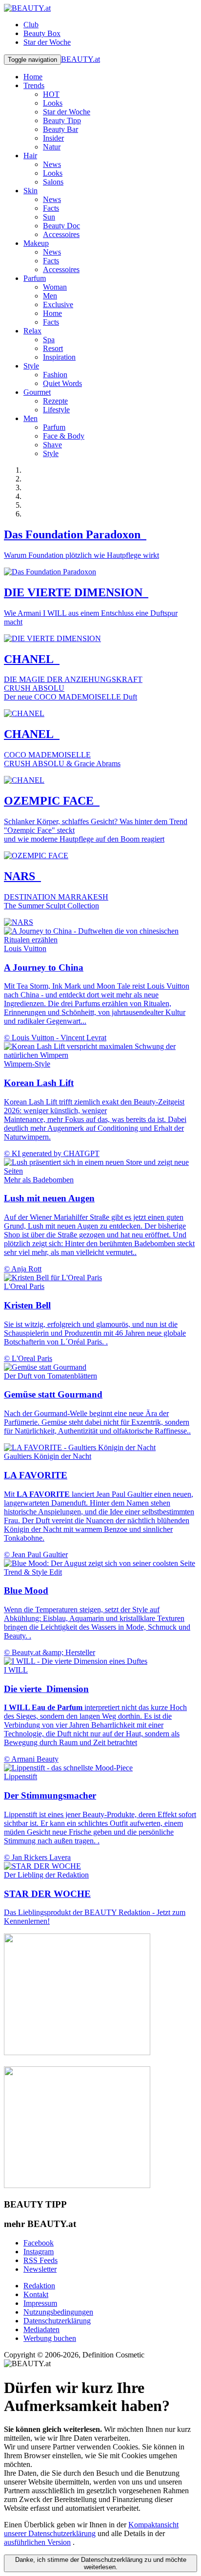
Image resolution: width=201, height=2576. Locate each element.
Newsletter (40, 2269)
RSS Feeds (40, 2260)
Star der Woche (47, 42)
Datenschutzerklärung (57, 2321)
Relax (32, 331)
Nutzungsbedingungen (58, 2312)
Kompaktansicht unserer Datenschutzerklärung (91, 2529)
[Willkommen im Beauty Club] (77, 2052)
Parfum (35, 278)
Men (30, 418)
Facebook (39, 2243)
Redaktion (39, 2286)
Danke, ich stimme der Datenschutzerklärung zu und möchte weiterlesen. (101, 2563)
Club (31, 25)
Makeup (36, 243)
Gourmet (37, 392)
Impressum (40, 2303)
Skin (30, 191)
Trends (34, 85)
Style (31, 366)
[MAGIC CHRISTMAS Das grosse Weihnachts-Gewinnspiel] (77, 2185)
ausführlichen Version (37, 2542)
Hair (30, 156)
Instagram (39, 2252)
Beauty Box (42, 33)
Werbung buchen (50, 2338)
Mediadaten (41, 2329)
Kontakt (36, 2294)
